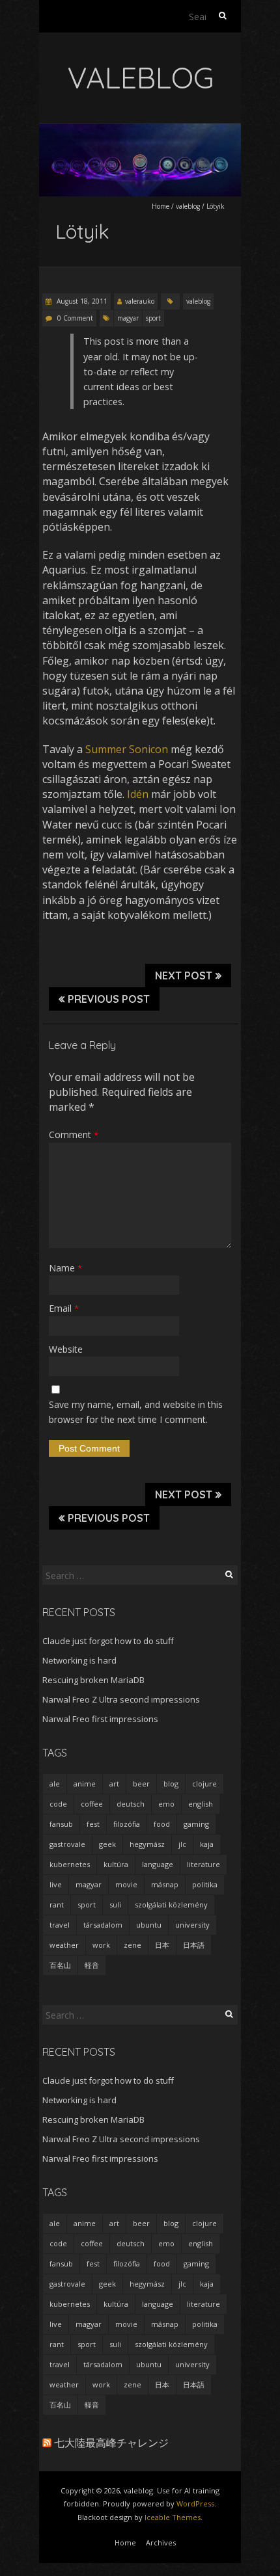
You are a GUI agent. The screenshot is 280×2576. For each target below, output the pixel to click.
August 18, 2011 (81, 301)
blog (171, 1784)
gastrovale (67, 1844)
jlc (182, 1844)
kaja (207, 1844)
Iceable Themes (173, 2517)
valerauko (140, 301)
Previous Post (109, 999)
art (114, 1784)
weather (64, 1945)
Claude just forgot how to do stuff (108, 1641)
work (101, 1945)
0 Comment (75, 318)
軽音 (92, 1965)
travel (60, 1925)
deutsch (131, 1804)
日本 (162, 1945)
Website (66, 1349)
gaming (196, 1824)
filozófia (127, 1824)
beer (141, 1784)
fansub (61, 1824)
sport (153, 318)
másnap (165, 1884)
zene (133, 1945)
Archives (161, 2543)
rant (57, 1905)
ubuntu (149, 1925)
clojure (204, 1784)
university (192, 1925)
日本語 (194, 1945)
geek (107, 1844)
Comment (74, 1135)
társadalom (103, 1925)
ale (55, 1784)
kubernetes (70, 1864)
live (56, 1884)
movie (126, 1884)
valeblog (188, 206)
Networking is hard (79, 1660)
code (58, 1804)
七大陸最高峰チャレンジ (111, 2443)
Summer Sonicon (127, 749)
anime (85, 1784)
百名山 (60, 1965)
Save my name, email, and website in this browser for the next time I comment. (136, 1412)
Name (65, 1268)
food (162, 1824)
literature (203, 1864)
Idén (138, 794)
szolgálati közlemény (171, 1905)
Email (64, 1308)
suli (115, 1905)
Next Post (184, 976)
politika (205, 1884)
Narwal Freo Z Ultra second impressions (121, 1699)
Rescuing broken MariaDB (93, 1680)
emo (166, 1804)
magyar (128, 318)
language (158, 1864)
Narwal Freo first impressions (100, 1719)
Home (161, 206)
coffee (92, 1804)
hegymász (147, 1844)
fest (93, 1824)
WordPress (195, 2503)
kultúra (116, 1864)
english (201, 1804)
